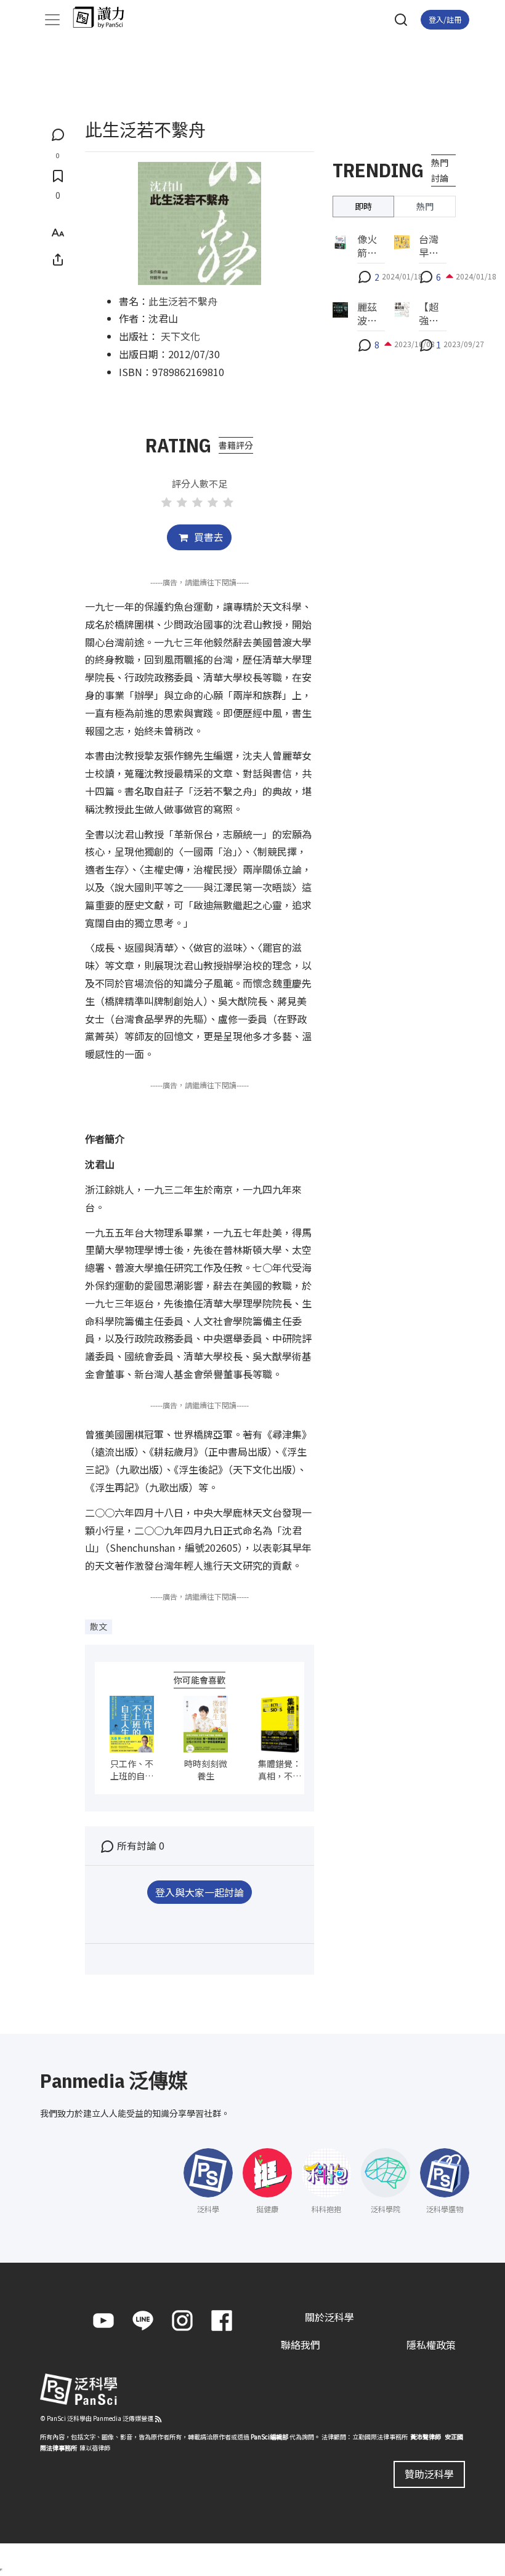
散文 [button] (99, 1626)
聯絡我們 (301, 2345)
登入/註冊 (445, 19)
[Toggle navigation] (52, 20)
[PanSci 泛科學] (104, 17)
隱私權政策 (431, 2345)
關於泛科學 (329, 2317)
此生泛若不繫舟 (183, 301)
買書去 (208, 537)
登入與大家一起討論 (200, 1892)
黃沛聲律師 (426, 2437)
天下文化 (180, 336)
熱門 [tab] (425, 206)
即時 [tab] (363, 206)
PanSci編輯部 (269, 2437)
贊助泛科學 (429, 2474)
